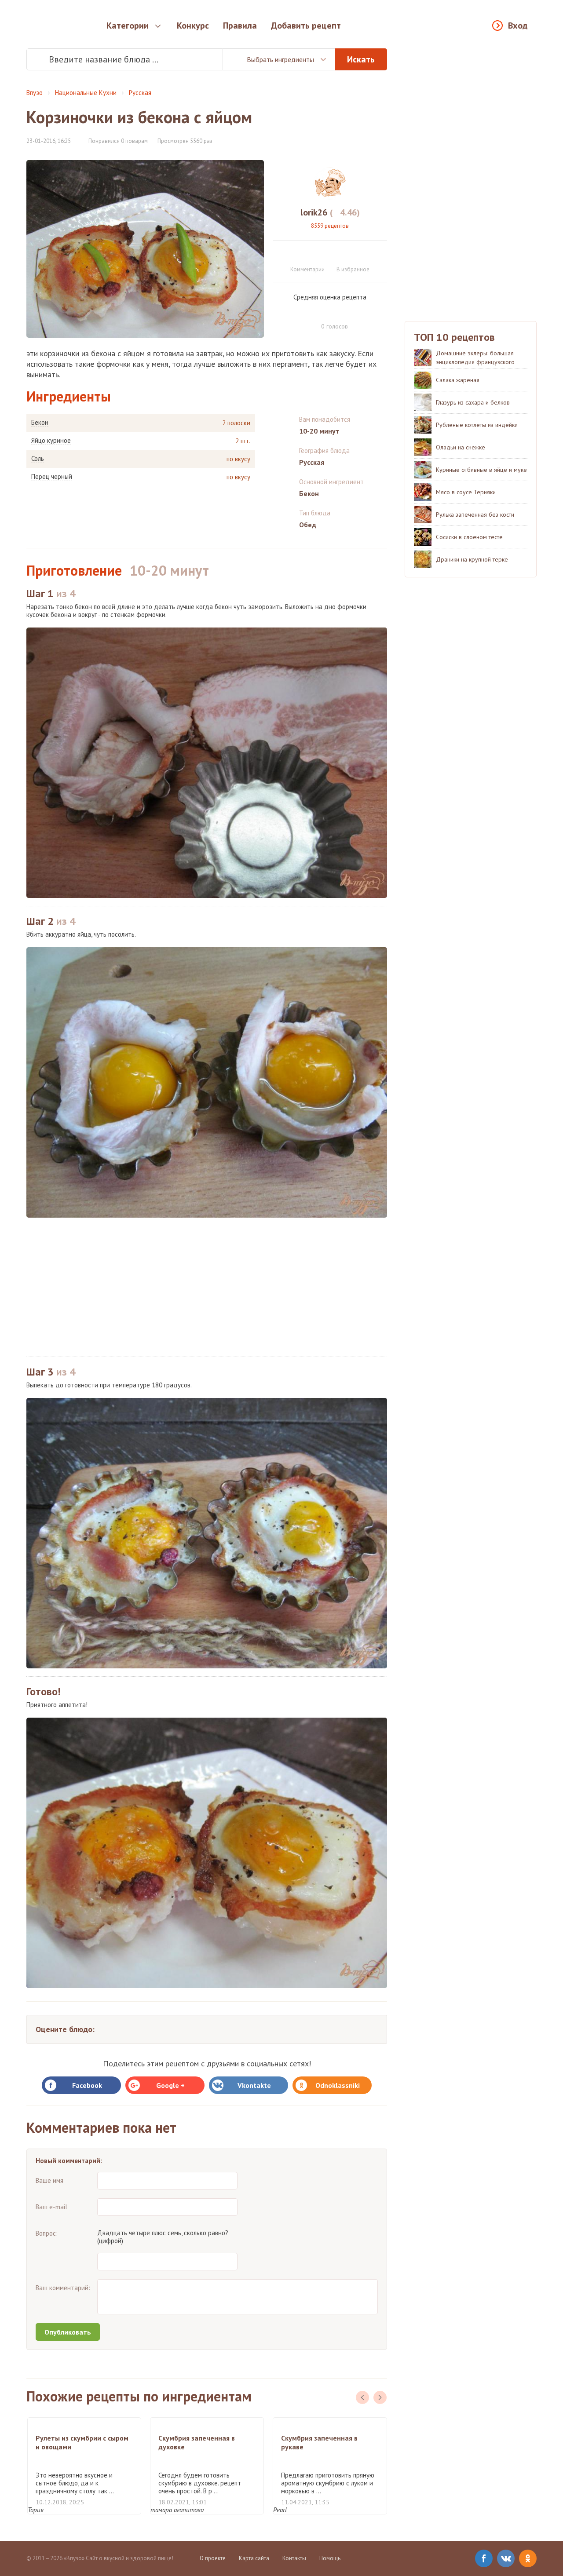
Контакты (294, 2558)
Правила (240, 26)
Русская (140, 93)
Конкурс (193, 26)
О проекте (213, 2558)
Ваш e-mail (51, 2207)
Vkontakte (254, 2085)
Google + (170, 2085)
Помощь (330, 2558)
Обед (308, 525)
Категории (128, 26)
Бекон (40, 423)
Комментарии (307, 269)
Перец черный (52, 477)
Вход (518, 26)
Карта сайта (254, 2558)
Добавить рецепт (306, 26)
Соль (38, 459)
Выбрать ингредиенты (280, 59)
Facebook (87, 2085)
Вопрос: (47, 2233)
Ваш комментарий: (63, 2288)
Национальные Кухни (86, 93)
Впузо (35, 93)
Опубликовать (68, 2332)
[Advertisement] (207, 1287)
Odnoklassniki (338, 2085)
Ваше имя (49, 2180)
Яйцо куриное (51, 441)
